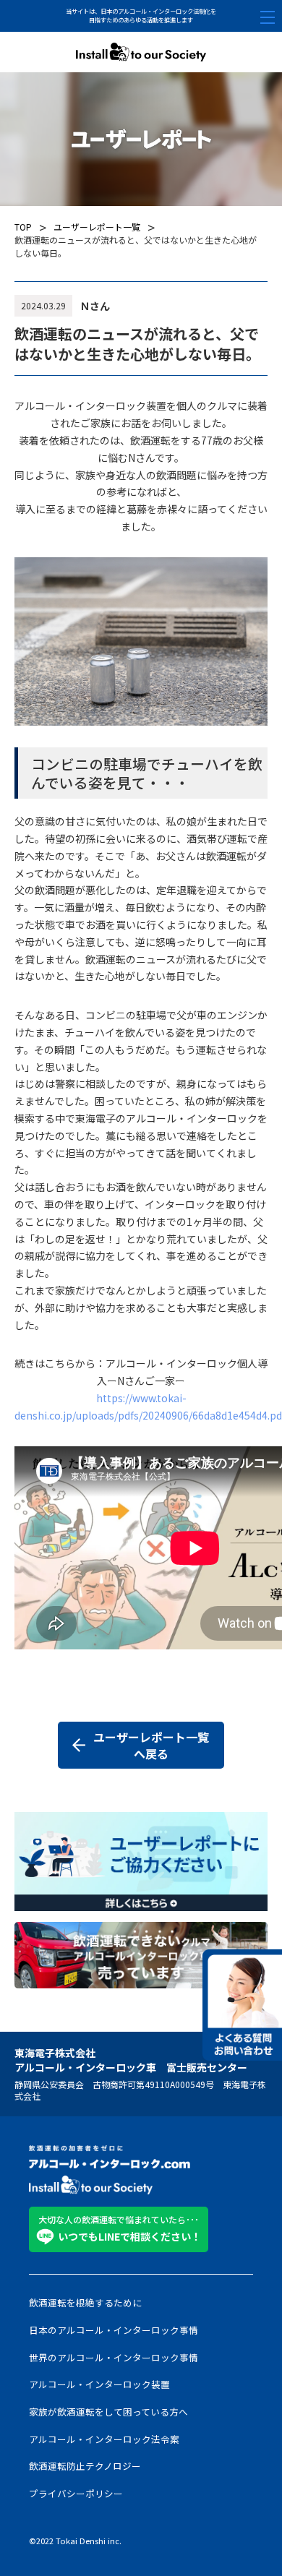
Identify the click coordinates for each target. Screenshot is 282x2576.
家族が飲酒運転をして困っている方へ (108, 2412)
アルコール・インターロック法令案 (104, 2439)
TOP (23, 227)
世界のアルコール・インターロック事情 (114, 2358)
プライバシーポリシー (76, 2494)
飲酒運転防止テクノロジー (85, 2466)
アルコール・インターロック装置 (99, 2384)
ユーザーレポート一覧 (97, 227)
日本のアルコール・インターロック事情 (114, 2330)
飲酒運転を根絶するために (85, 2303)
